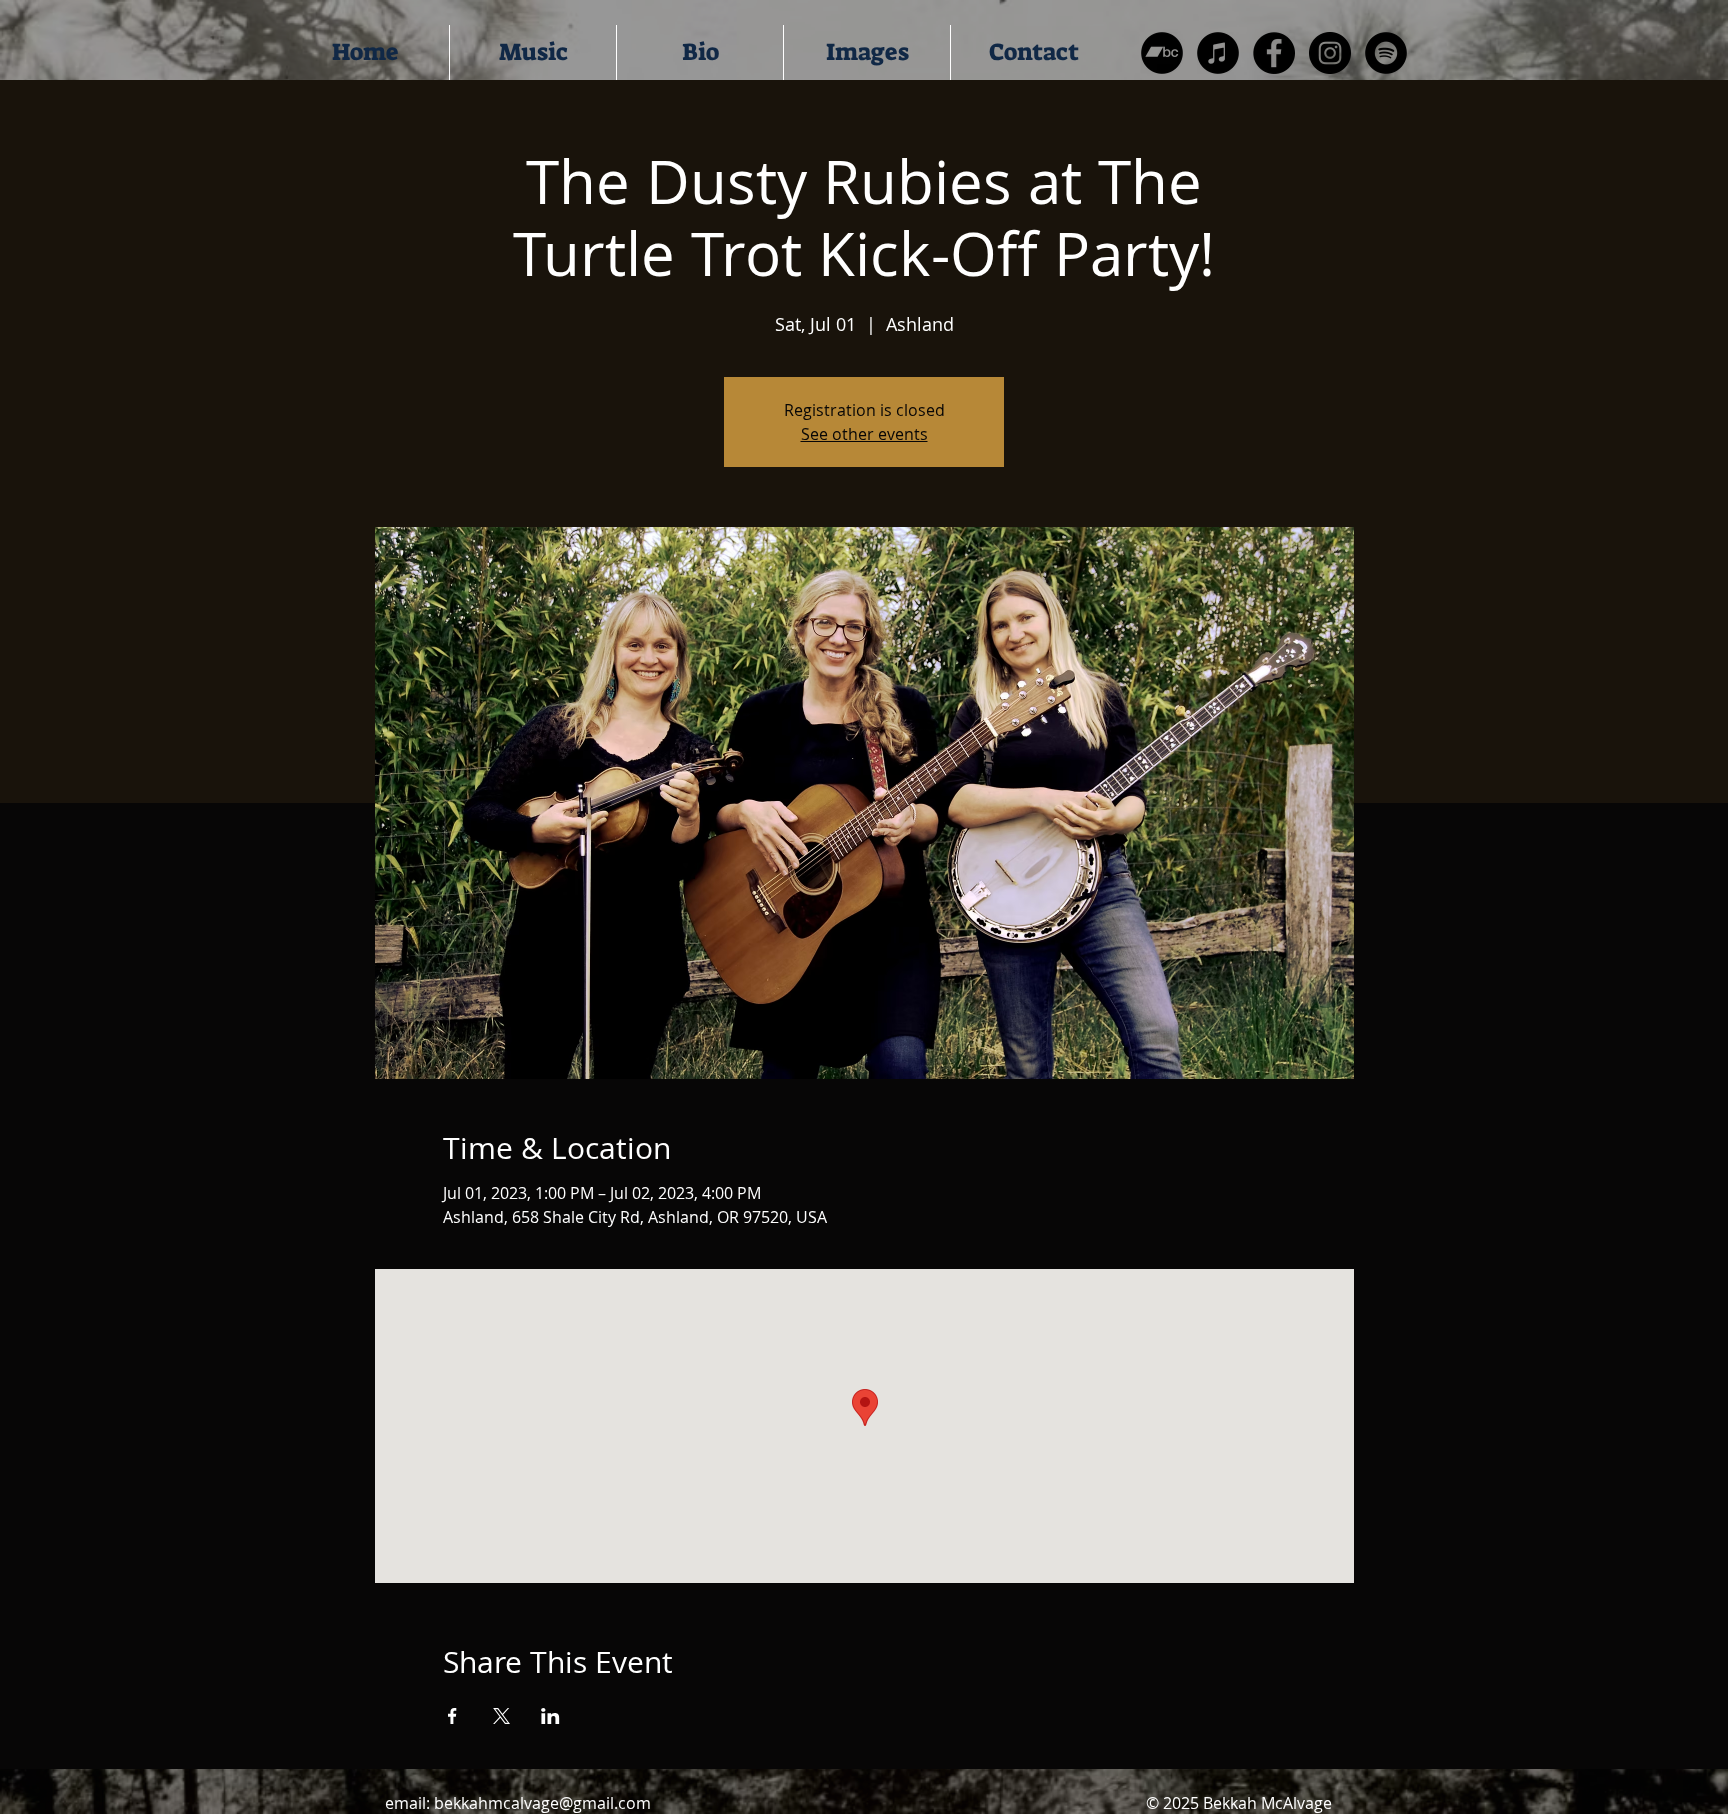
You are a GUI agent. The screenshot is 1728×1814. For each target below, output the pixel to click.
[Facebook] (1274, 53)
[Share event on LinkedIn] (550, 1716)
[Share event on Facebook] (452, 1716)
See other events (864, 434)
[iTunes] (1218, 53)
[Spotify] (1386, 53)
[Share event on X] (501, 1716)
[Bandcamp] (1162, 53)
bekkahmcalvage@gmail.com (542, 1803)
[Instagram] (1330, 53)
